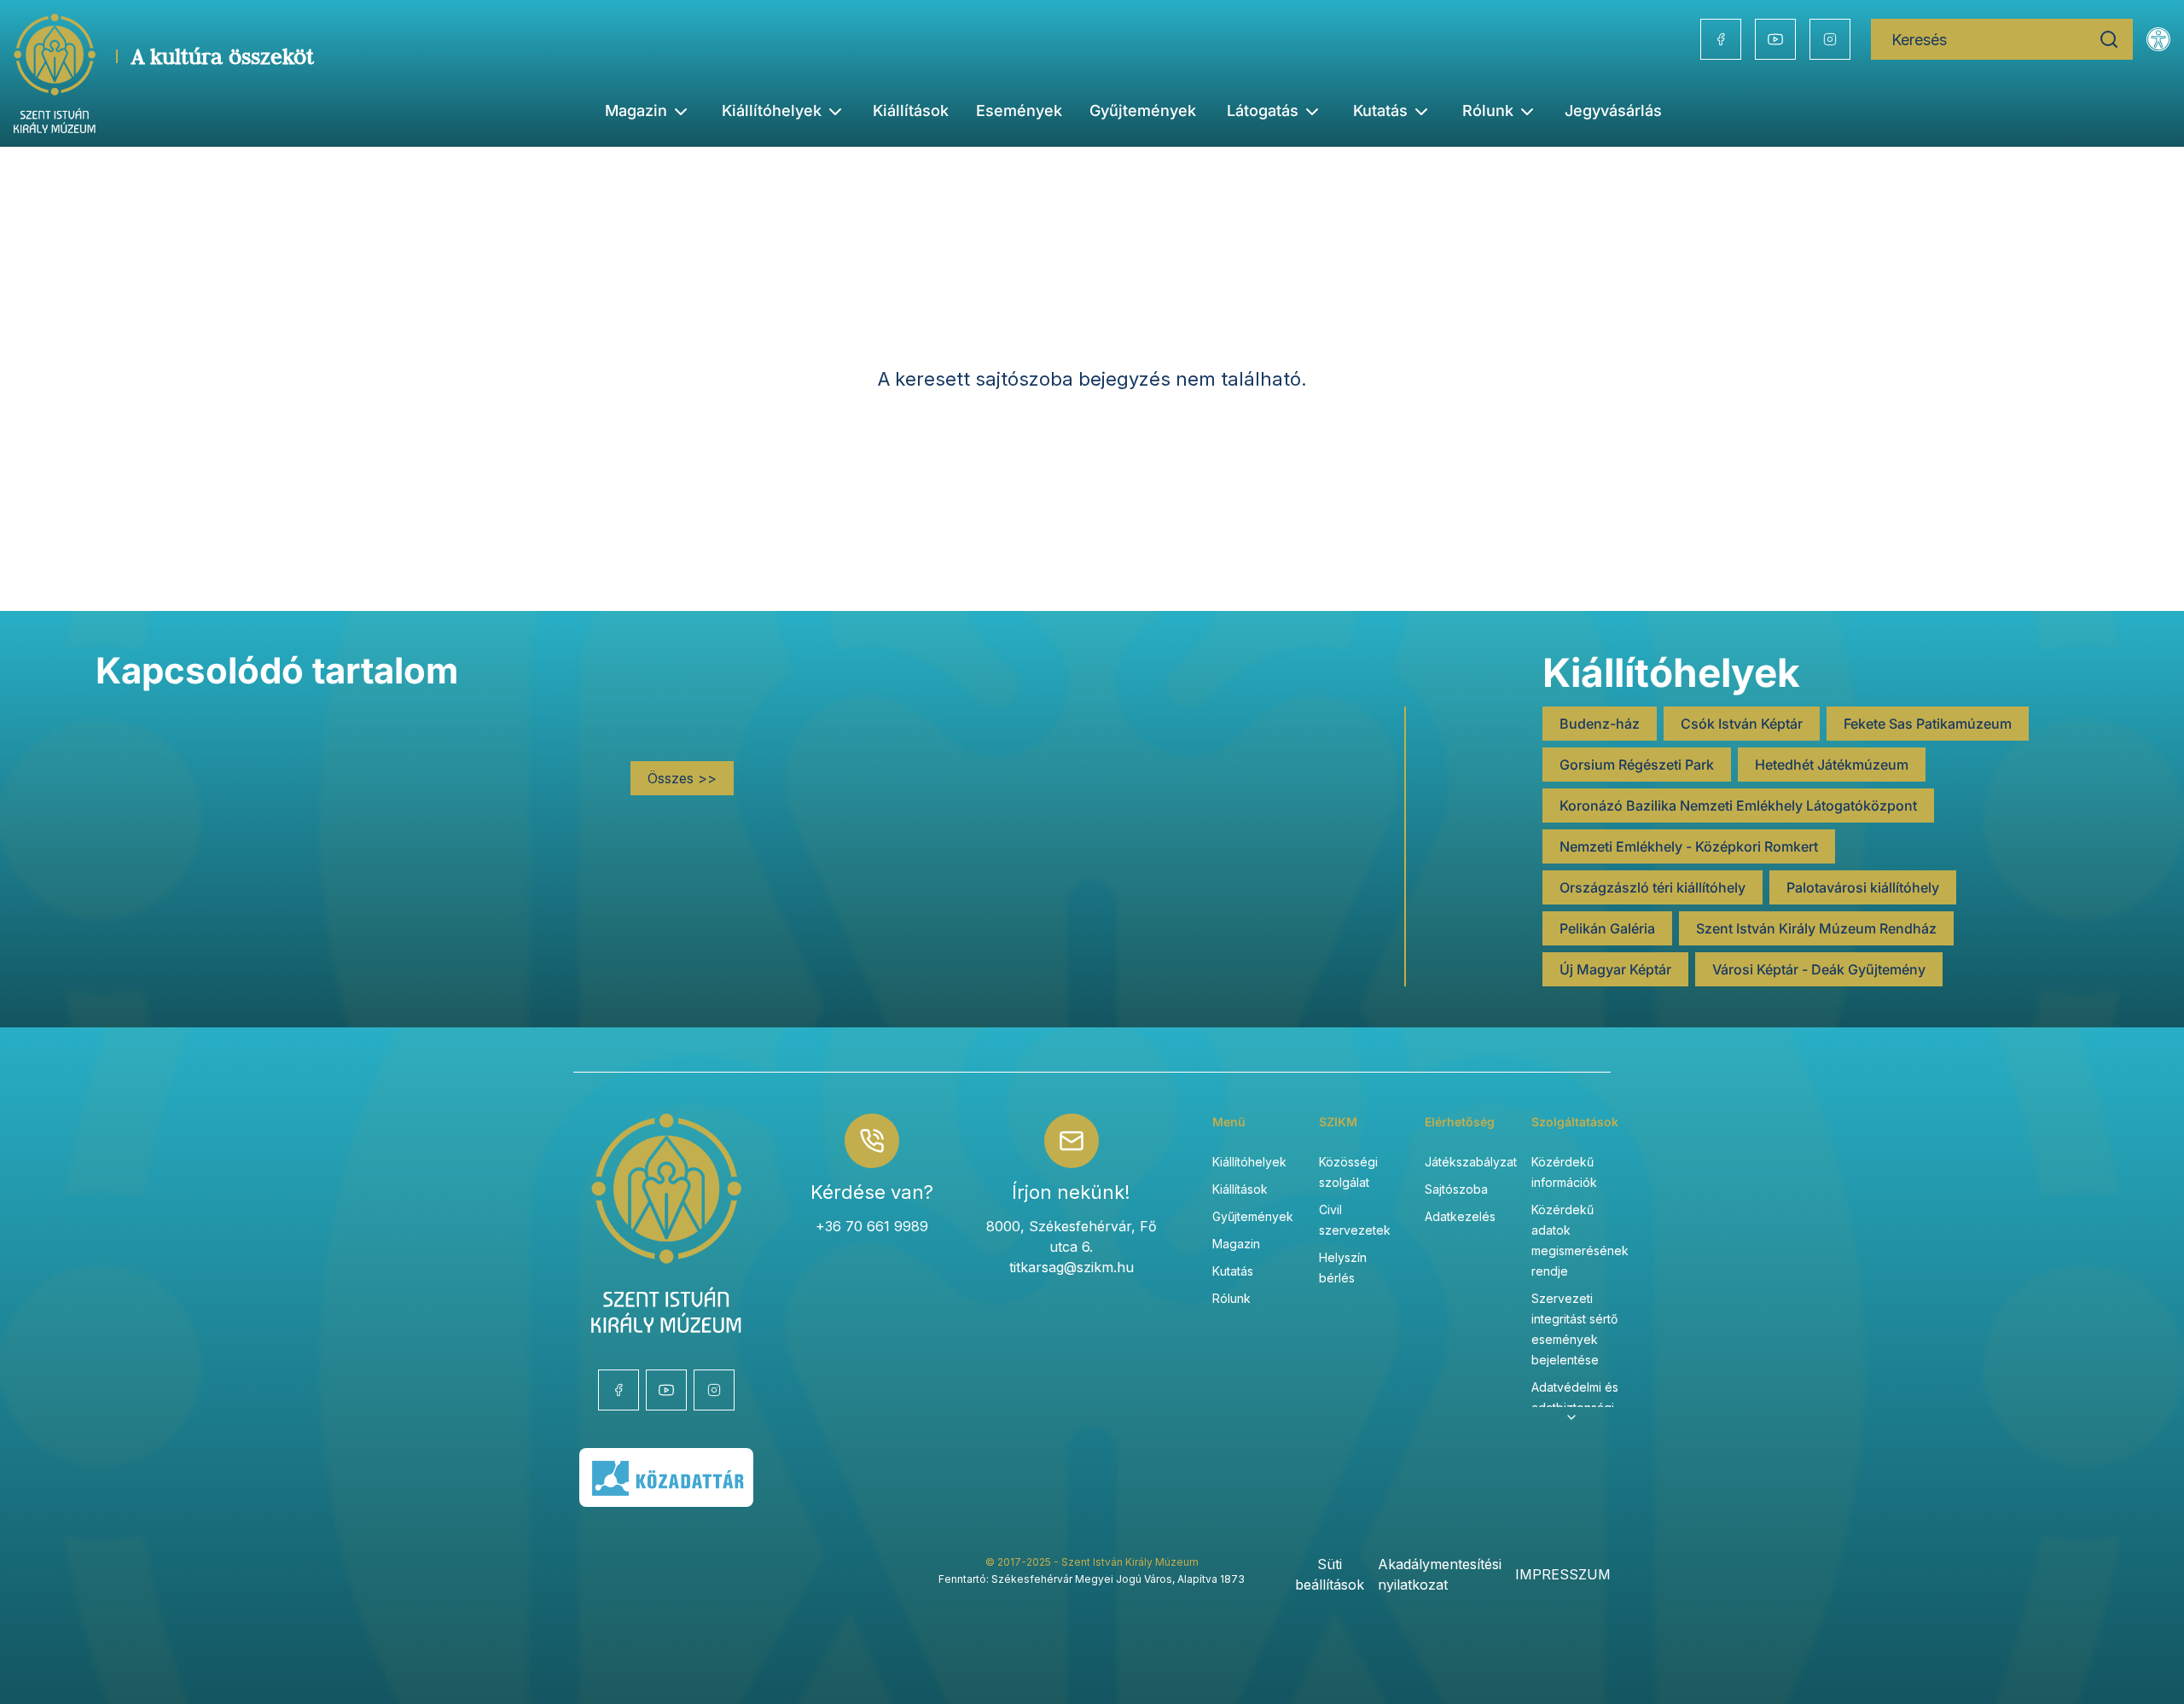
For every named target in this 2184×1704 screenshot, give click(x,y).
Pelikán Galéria (1607, 928)
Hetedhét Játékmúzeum (1832, 765)
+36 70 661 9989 (872, 1226)
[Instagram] (1830, 39)
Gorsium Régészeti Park (1637, 765)
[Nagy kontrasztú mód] (2158, 39)
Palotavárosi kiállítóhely (1863, 887)
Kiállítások (911, 110)
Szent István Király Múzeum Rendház (1816, 928)
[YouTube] (1775, 39)
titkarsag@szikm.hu (1072, 1267)
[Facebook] (1721, 39)
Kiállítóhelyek (772, 110)
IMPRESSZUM (1563, 1574)
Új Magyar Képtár (1615, 969)
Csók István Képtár (1742, 724)
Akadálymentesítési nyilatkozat (1440, 1574)
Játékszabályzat (1471, 1162)
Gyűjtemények (1143, 110)
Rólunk (1231, 1298)
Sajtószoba (1456, 1189)
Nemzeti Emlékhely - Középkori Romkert (1689, 846)
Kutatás (1233, 1271)
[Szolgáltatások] (1571, 1417)
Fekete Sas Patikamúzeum (1928, 724)
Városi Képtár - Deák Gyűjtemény (1819, 969)
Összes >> (682, 778)
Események (1019, 110)
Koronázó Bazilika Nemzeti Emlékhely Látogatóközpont (1738, 805)
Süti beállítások (1330, 1574)
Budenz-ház (1600, 724)
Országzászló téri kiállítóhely (1653, 887)
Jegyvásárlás (1613, 110)
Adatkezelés (1460, 1216)
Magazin (1236, 1244)
